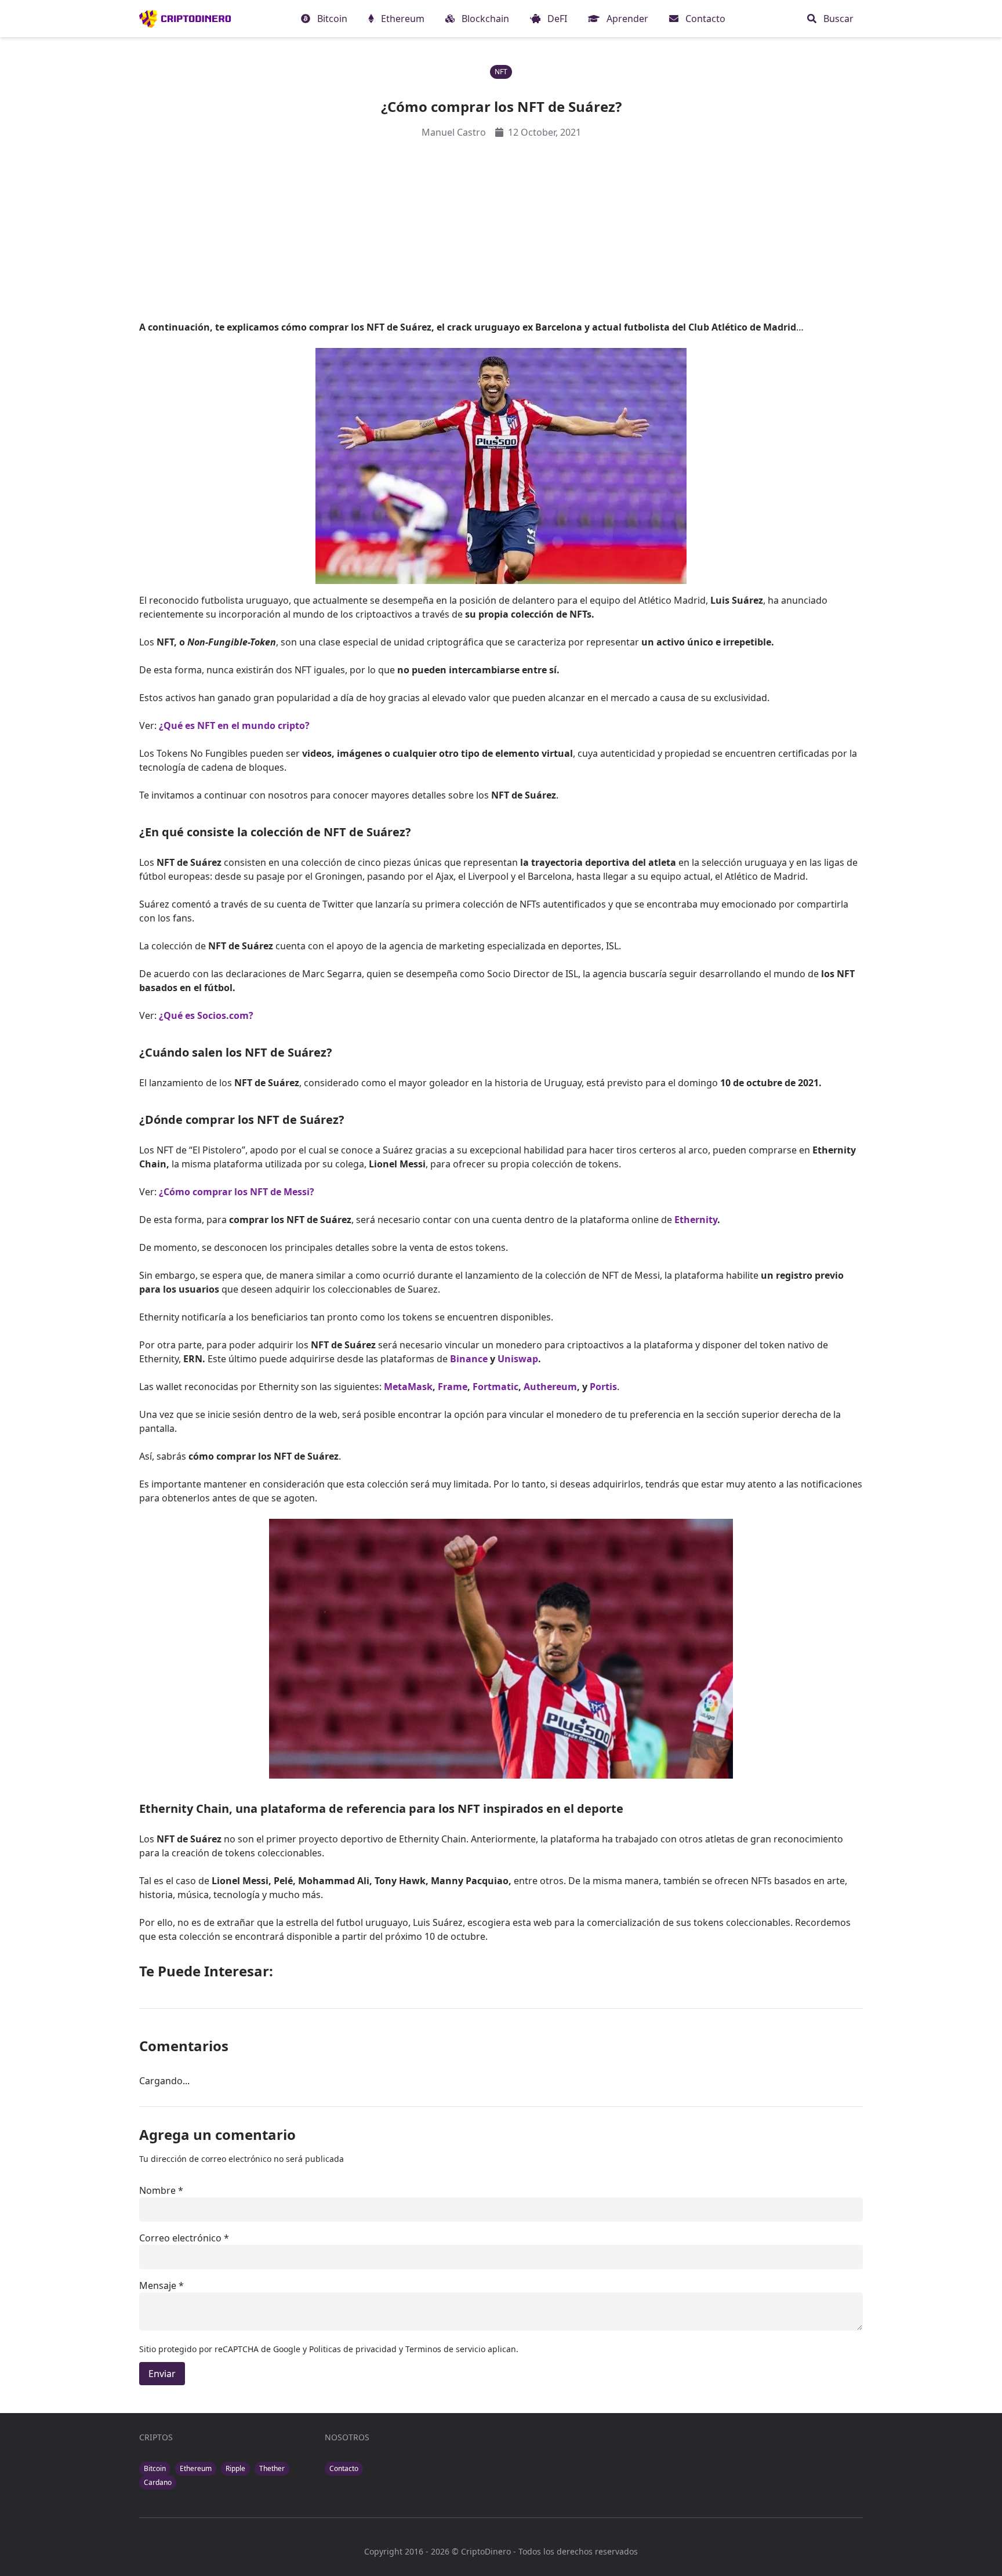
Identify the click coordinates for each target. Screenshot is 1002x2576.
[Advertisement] (501, 230)
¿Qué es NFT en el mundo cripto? (234, 725)
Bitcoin (155, 2468)
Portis (603, 1387)
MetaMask (408, 1387)
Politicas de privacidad (354, 2349)
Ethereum (196, 2468)
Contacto (344, 2468)
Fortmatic (495, 1387)
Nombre (157, 2190)
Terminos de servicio (445, 2349)
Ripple (235, 2468)
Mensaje (158, 2285)
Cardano (158, 2482)
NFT (501, 72)
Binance (469, 1359)
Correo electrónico (180, 2238)
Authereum (550, 1387)
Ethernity (696, 1220)
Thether (272, 2468)
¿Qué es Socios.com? (206, 1015)
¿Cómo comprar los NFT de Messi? (237, 1192)
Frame (453, 1387)
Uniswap (518, 1359)
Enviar (162, 2374)
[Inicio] (185, 19)
